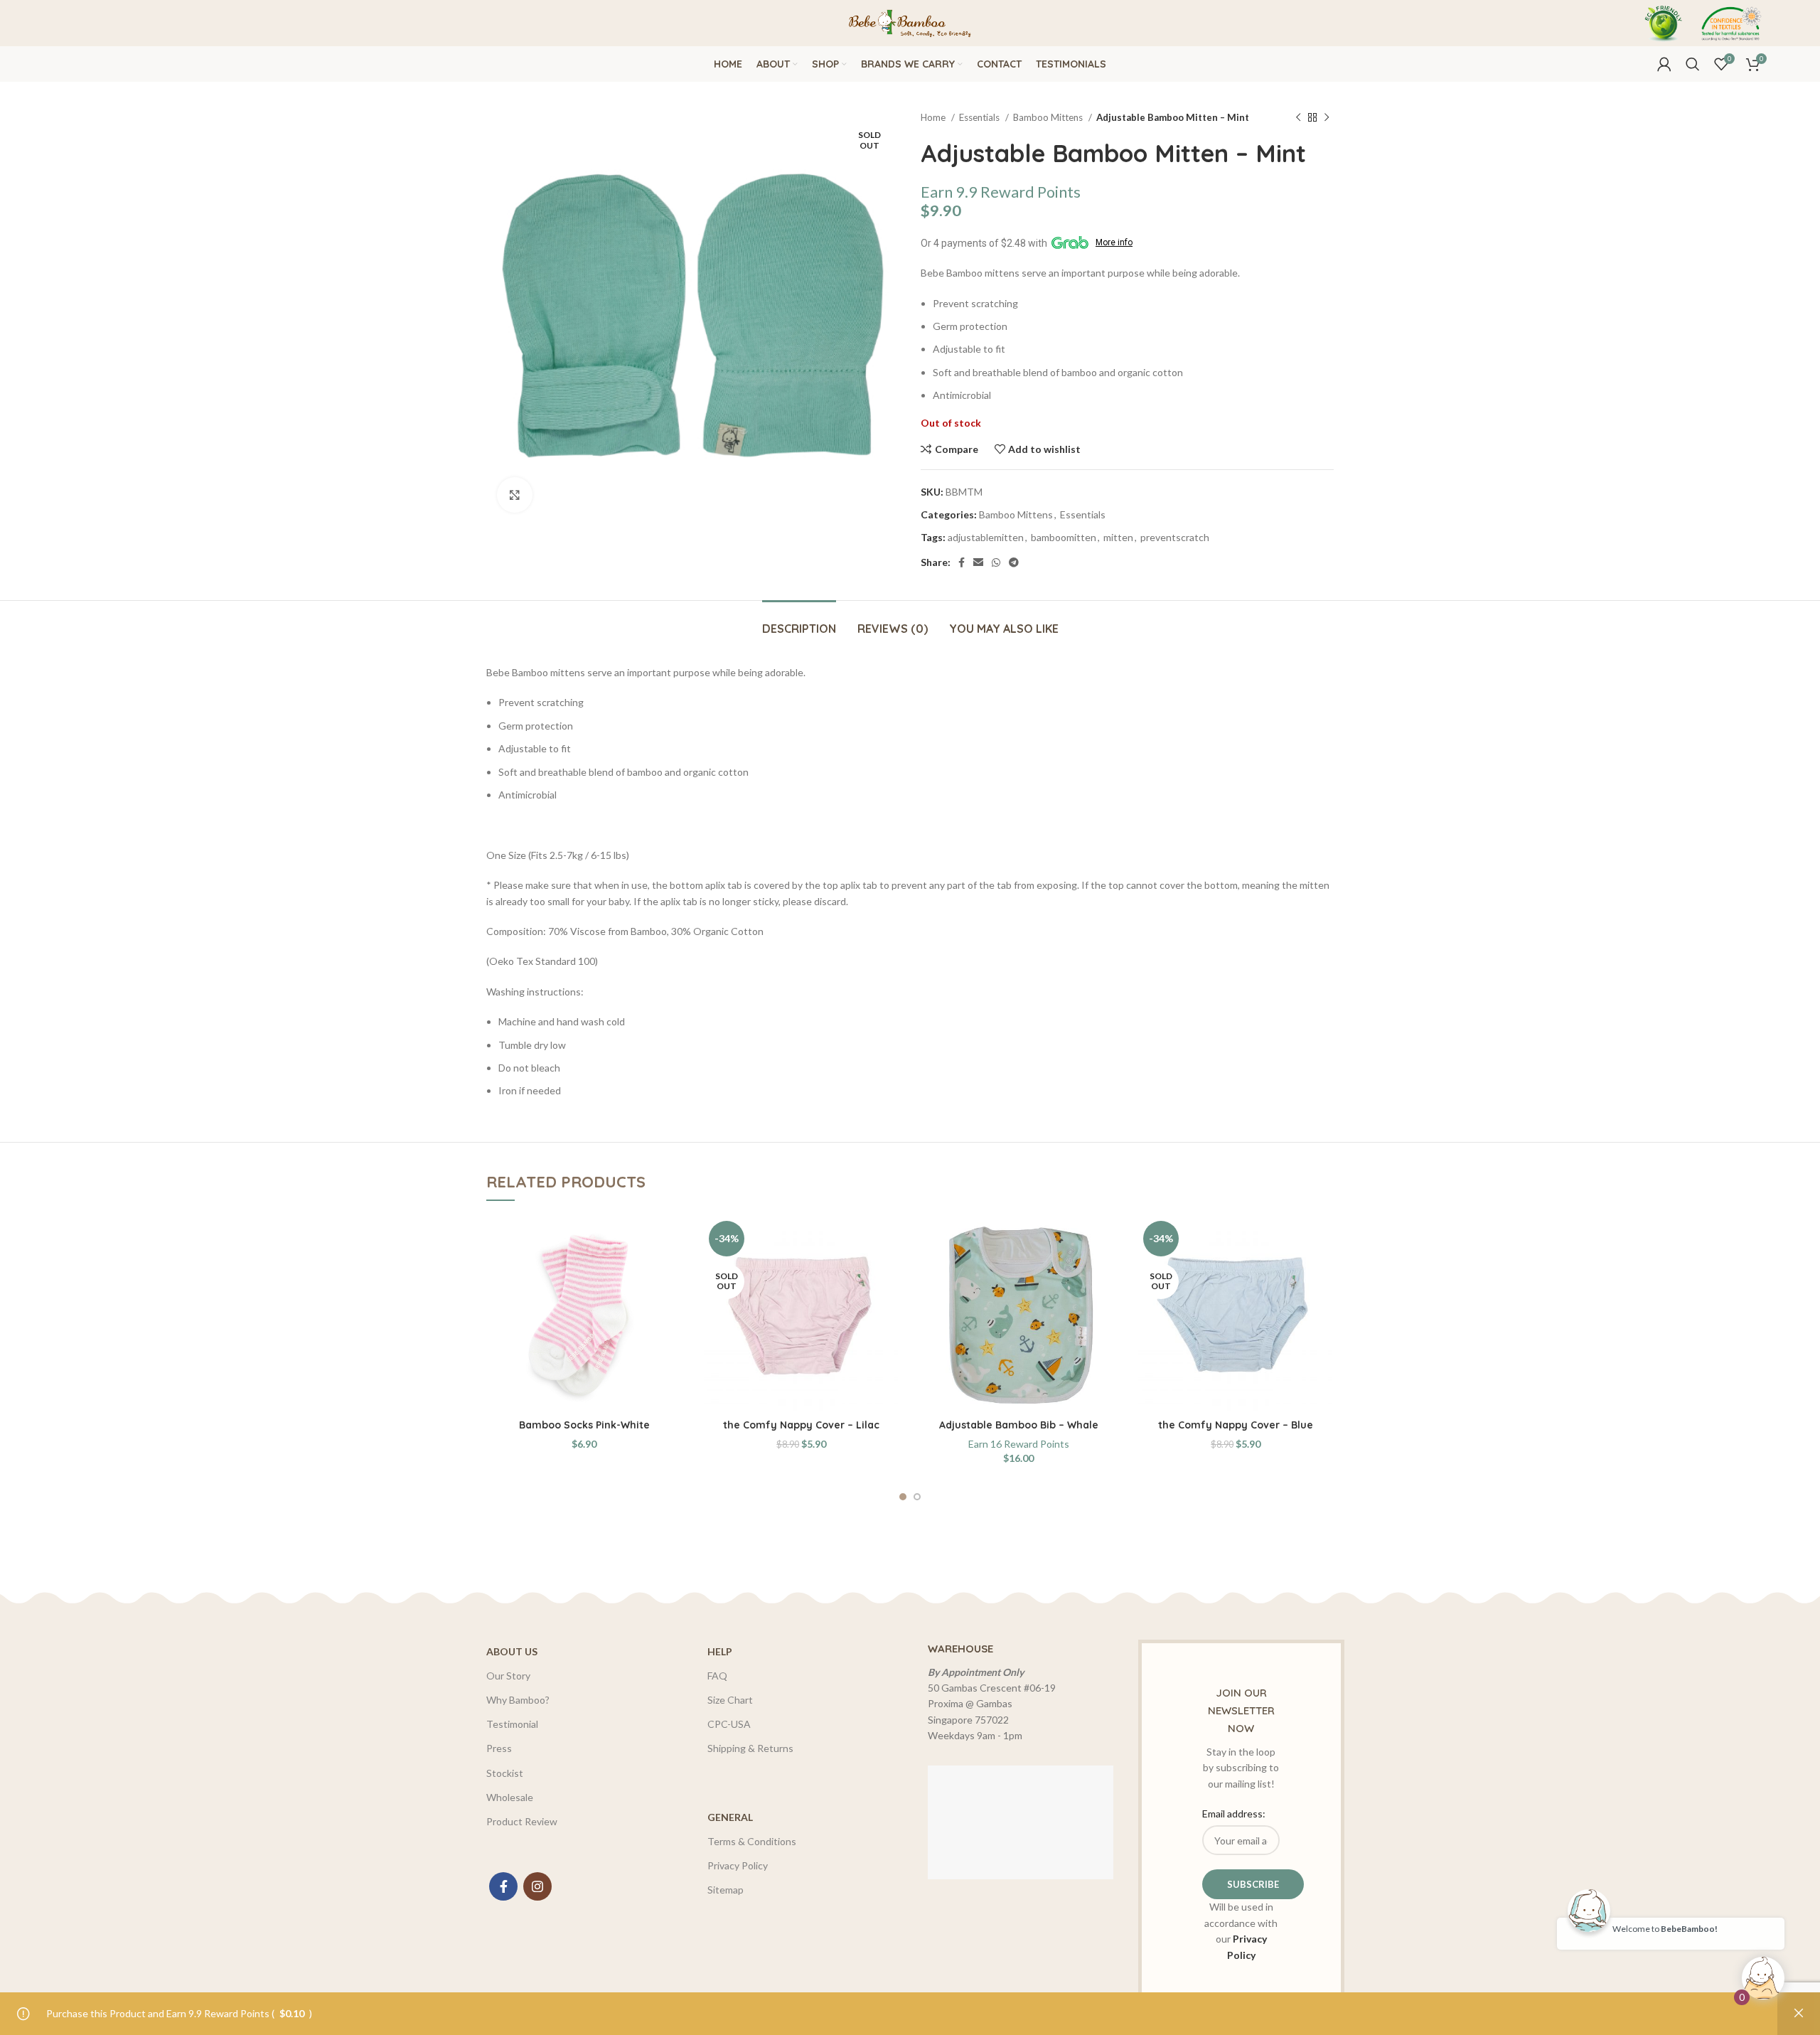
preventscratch (1175, 537)
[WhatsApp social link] (996, 562)
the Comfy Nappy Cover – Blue (1236, 1425)
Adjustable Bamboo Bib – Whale (1019, 1425)
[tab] (799, 622)
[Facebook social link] (962, 562)
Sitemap (726, 1890)
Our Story (508, 1676)
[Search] (1693, 64)
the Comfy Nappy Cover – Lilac (801, 1425)
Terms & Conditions (752, 1841)
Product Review (522, 1821)
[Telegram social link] (1014, 562)
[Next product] (1327, 118)
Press (499, 1748)
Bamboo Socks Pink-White (584, 1425)
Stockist (505, 1773)
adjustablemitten (986, 537)
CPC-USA (729, 1724)
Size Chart (730, 1700)
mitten (1118, 537)
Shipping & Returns (750, 1748)
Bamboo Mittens (1049, 117)
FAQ (717, 1676)
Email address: (1234, 1814)
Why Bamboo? (518, 1700)
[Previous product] (1298, 118)
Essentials (980, 117)
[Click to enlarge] (515, 495)
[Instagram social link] (537, 1886)
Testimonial (512, 1724)
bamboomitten (1064, 537)
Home (934, 117)
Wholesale (510, 1797)
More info (1114, 242)
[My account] (1664, 64)
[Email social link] (978, 562)
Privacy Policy (738, 1865)
